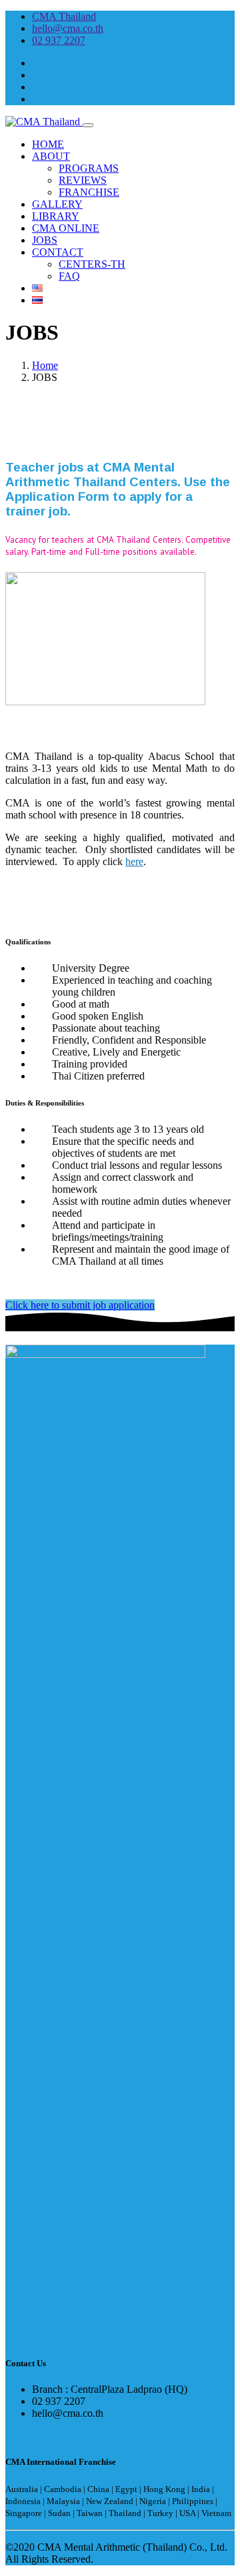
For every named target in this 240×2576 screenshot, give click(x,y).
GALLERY (57, 204)
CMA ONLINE (66, 228)
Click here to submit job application (80, 1305)
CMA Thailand (64, 16)
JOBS (45, 240)
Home (45, 365)
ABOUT (51, 156)
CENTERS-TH (92, 264)
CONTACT (58, 252)
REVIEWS (83, 180)
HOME (48, 144)
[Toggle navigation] (88, 125)
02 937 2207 (59, 40)
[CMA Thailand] (44, 122)
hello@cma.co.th (68, 28)
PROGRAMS (89, 168)
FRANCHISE (89, 192)
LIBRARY (56, 216)
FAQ (69, 276)
